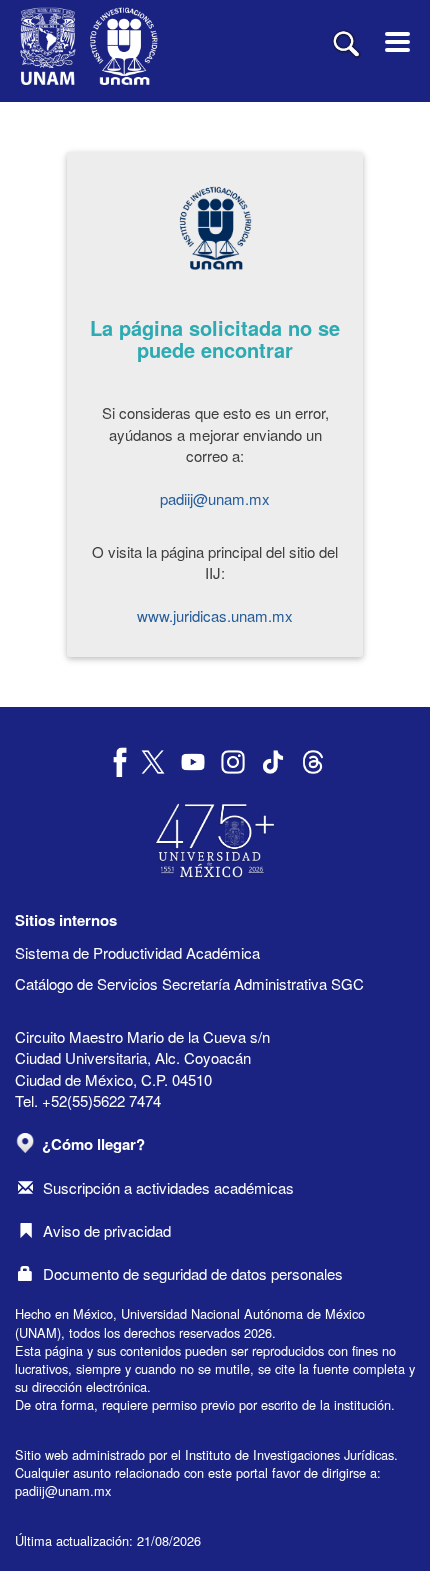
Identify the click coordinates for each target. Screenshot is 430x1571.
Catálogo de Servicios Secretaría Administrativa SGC (189, 983)
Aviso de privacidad (107, 1230)
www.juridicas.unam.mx (215, 615)
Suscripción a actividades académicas (168, 1187)
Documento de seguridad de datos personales (193, 1273)
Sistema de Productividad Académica (137, 952)
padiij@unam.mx (215, 498)
